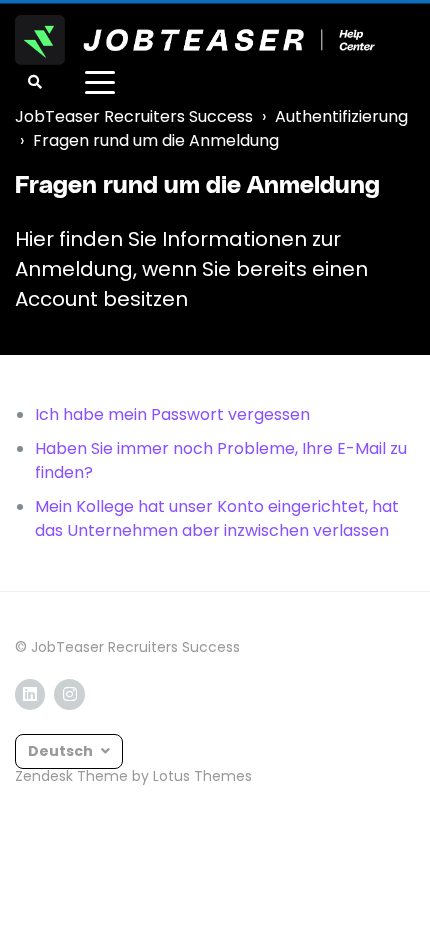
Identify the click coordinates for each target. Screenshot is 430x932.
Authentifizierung (341, 116)
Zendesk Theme (71, 776)
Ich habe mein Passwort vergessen (172, 414)
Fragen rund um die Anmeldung (156, 140)
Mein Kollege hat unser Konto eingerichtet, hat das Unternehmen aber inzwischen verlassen (217, 518)
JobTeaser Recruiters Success (134, 116)
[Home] (195, 40)
